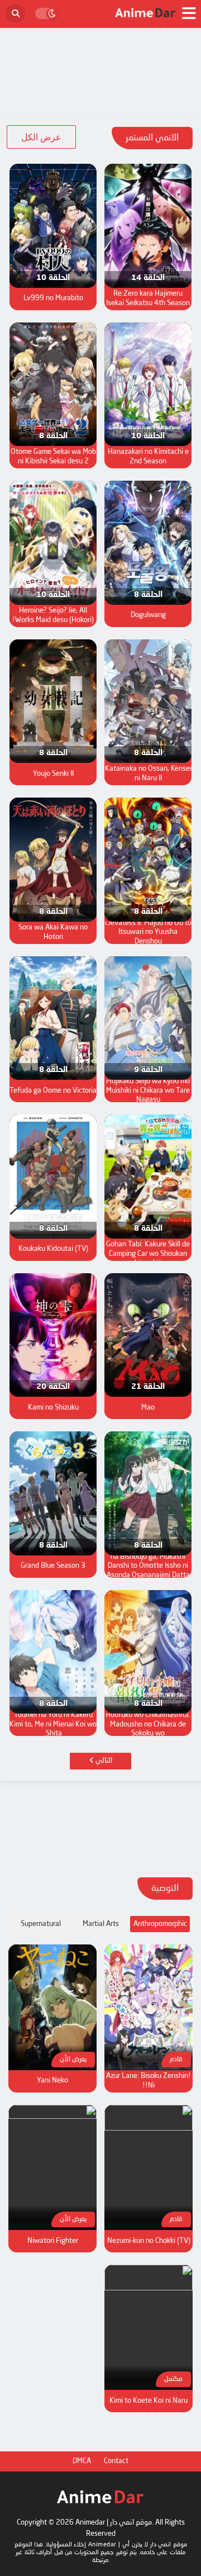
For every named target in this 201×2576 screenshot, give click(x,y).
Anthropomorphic (160, 1924)
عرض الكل (41, 137)
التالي (103, 1761)
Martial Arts (101, 1924)
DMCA (82, 2461)
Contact (116, 2461)
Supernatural (41, 1924)
